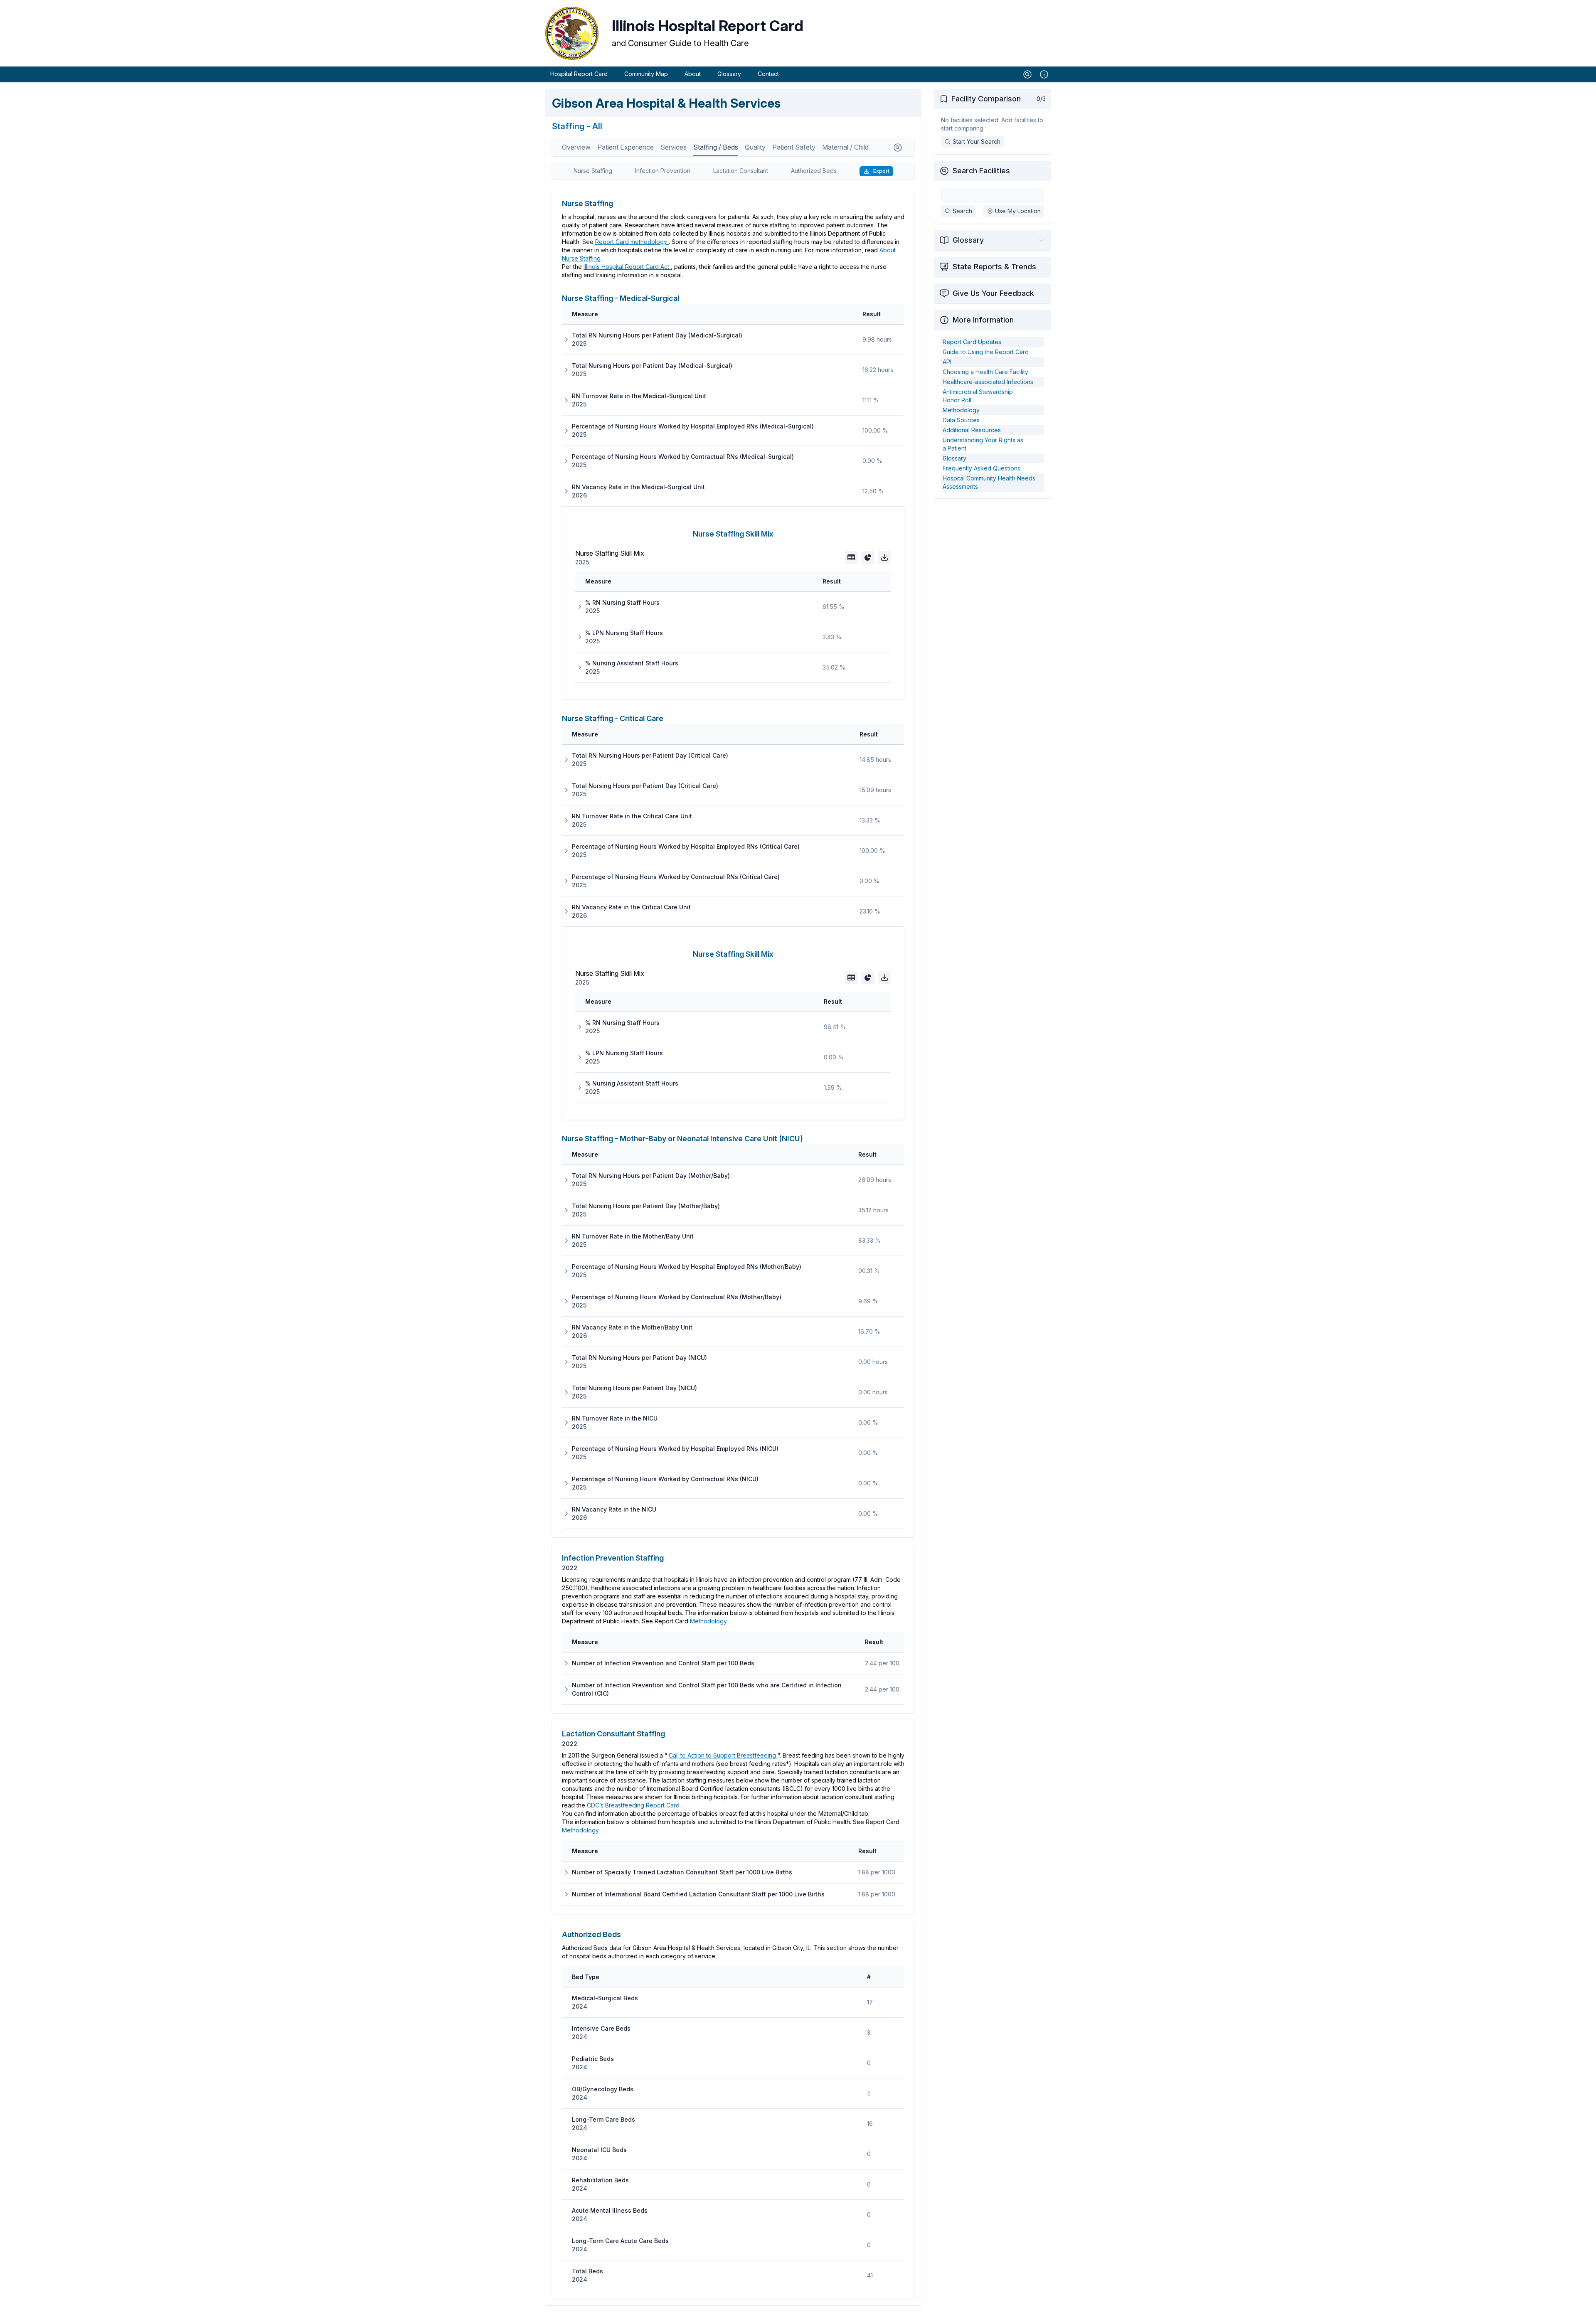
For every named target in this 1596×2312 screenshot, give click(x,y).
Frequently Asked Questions (981, 468)
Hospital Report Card (579, 74)
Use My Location (1018, 211)
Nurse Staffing (593, 171)
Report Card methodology (632, 242)
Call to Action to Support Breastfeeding (723, 1755)
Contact (768, 74)
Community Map (646, 74)
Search (962, 211)
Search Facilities (981, 171)
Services (674, 147)
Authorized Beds (814, 171)
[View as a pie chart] (868, 557)
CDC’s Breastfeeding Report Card (634, 1805)
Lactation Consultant (741, 171)
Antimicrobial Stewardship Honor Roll (978, 396)
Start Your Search (977, 142)
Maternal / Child (845, 147)
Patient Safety (794, 147)
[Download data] (884, 557)
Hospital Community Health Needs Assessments (989, 482)
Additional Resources (972, 430)
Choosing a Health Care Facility (985, 372)
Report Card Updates (972, 342)
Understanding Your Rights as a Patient (983, 444)
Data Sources (961, 420)
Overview (576, 147)
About (693, 74)
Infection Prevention (663, 171)
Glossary (729, 74)
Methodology (708, 1621)
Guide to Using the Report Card (986, 352)
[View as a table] (851, 557)
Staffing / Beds (716, 147)
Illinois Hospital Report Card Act (627, 267)
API (947, 362)
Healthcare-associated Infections (988, 382)
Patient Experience (626, 147)
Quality (755, 147)
